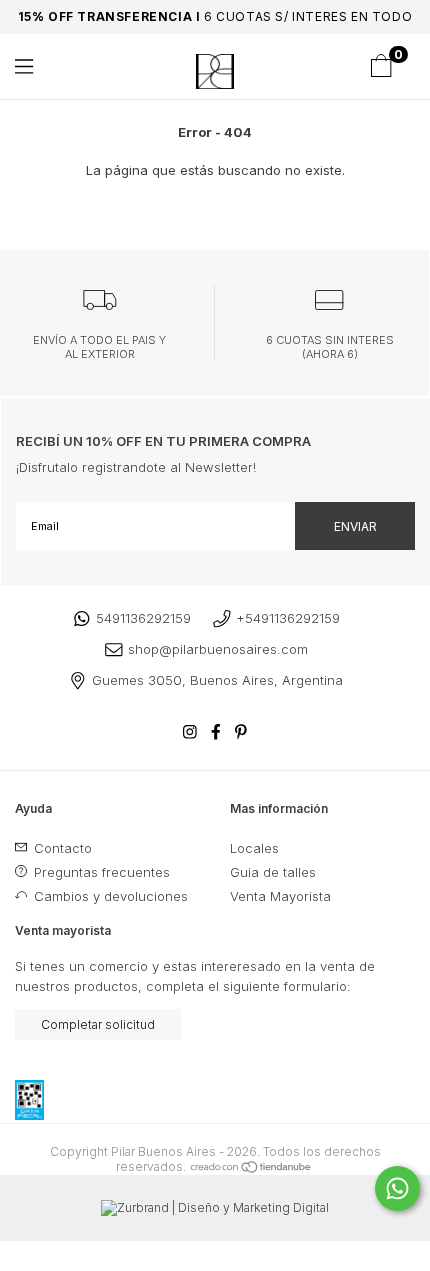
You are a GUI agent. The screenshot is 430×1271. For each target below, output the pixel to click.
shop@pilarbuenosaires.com (218, 649)
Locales (254, 848)
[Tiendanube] (251, 1166)
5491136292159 (143, 618)
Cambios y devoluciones (109, 896)
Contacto (61, 848)
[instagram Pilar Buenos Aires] (190, 731)
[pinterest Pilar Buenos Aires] (241, 731)
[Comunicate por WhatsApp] (397, 1188)
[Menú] (42, 66)
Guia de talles (273, 872)
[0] (381, 72)
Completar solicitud (98, 1024)
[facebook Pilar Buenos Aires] (216, 731)
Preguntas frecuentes (100, 872)
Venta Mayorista (280, 896)
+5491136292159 (288, 618)
